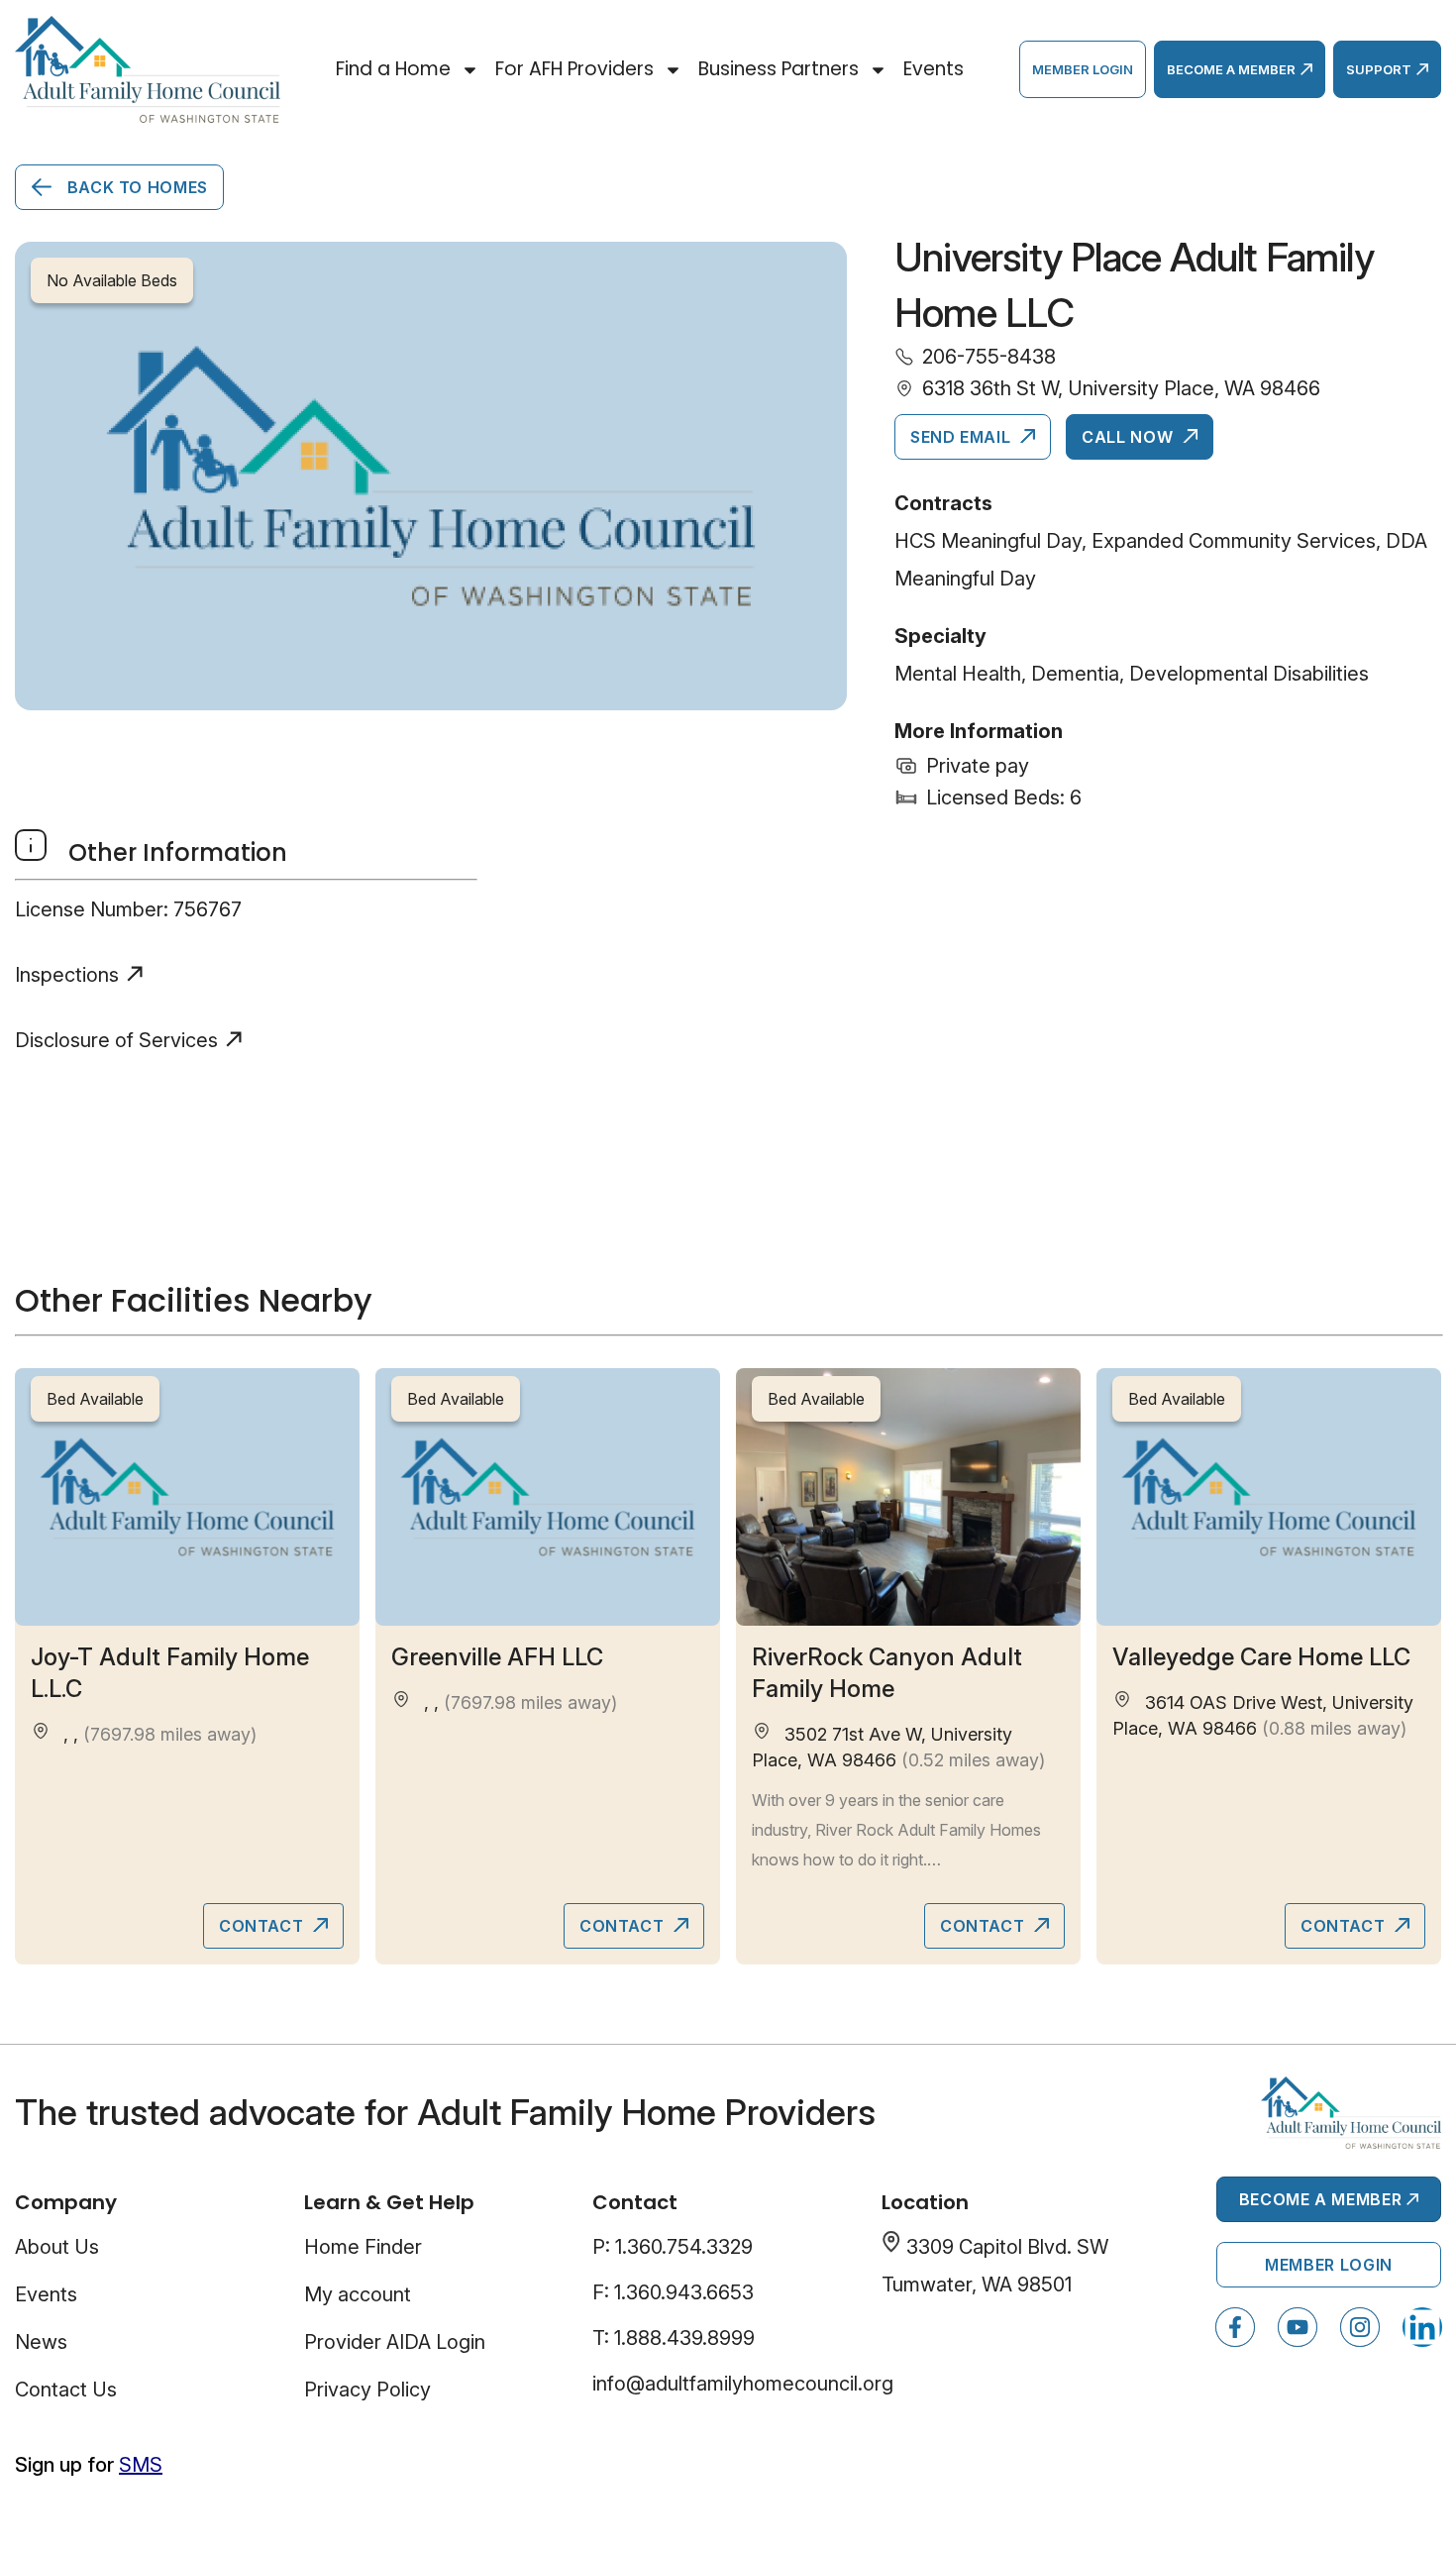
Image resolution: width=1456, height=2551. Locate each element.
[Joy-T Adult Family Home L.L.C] (187, 1496)
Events (934, 69)
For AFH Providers (574, 69)
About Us (57, 2247)
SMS (141, 2465)
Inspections (67, 975)
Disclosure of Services (116, 1040)
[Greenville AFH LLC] (548, 1496)
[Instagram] (1360, 2327)
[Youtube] (1298, 2327)
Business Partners (779, 69)
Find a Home (393, 69)
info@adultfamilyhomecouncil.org (743, 2384)
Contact (263, 1926)
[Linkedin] (1422, 2327)
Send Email (963, 437)
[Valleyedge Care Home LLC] (1269, 1496)
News (41, 2342)
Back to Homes (135, 187)
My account (358, 2294)
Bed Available (95, 1399)
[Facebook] (1235, 2327)
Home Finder (363, 2247)
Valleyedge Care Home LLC (1261, 1657)
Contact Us (66, 2390)
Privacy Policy (367, 2390)
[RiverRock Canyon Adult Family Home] (908, 1496)
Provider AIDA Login (395, 2342)
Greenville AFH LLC (497, 1657)
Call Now (1130, 437)
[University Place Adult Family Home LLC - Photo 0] (431, 476)
